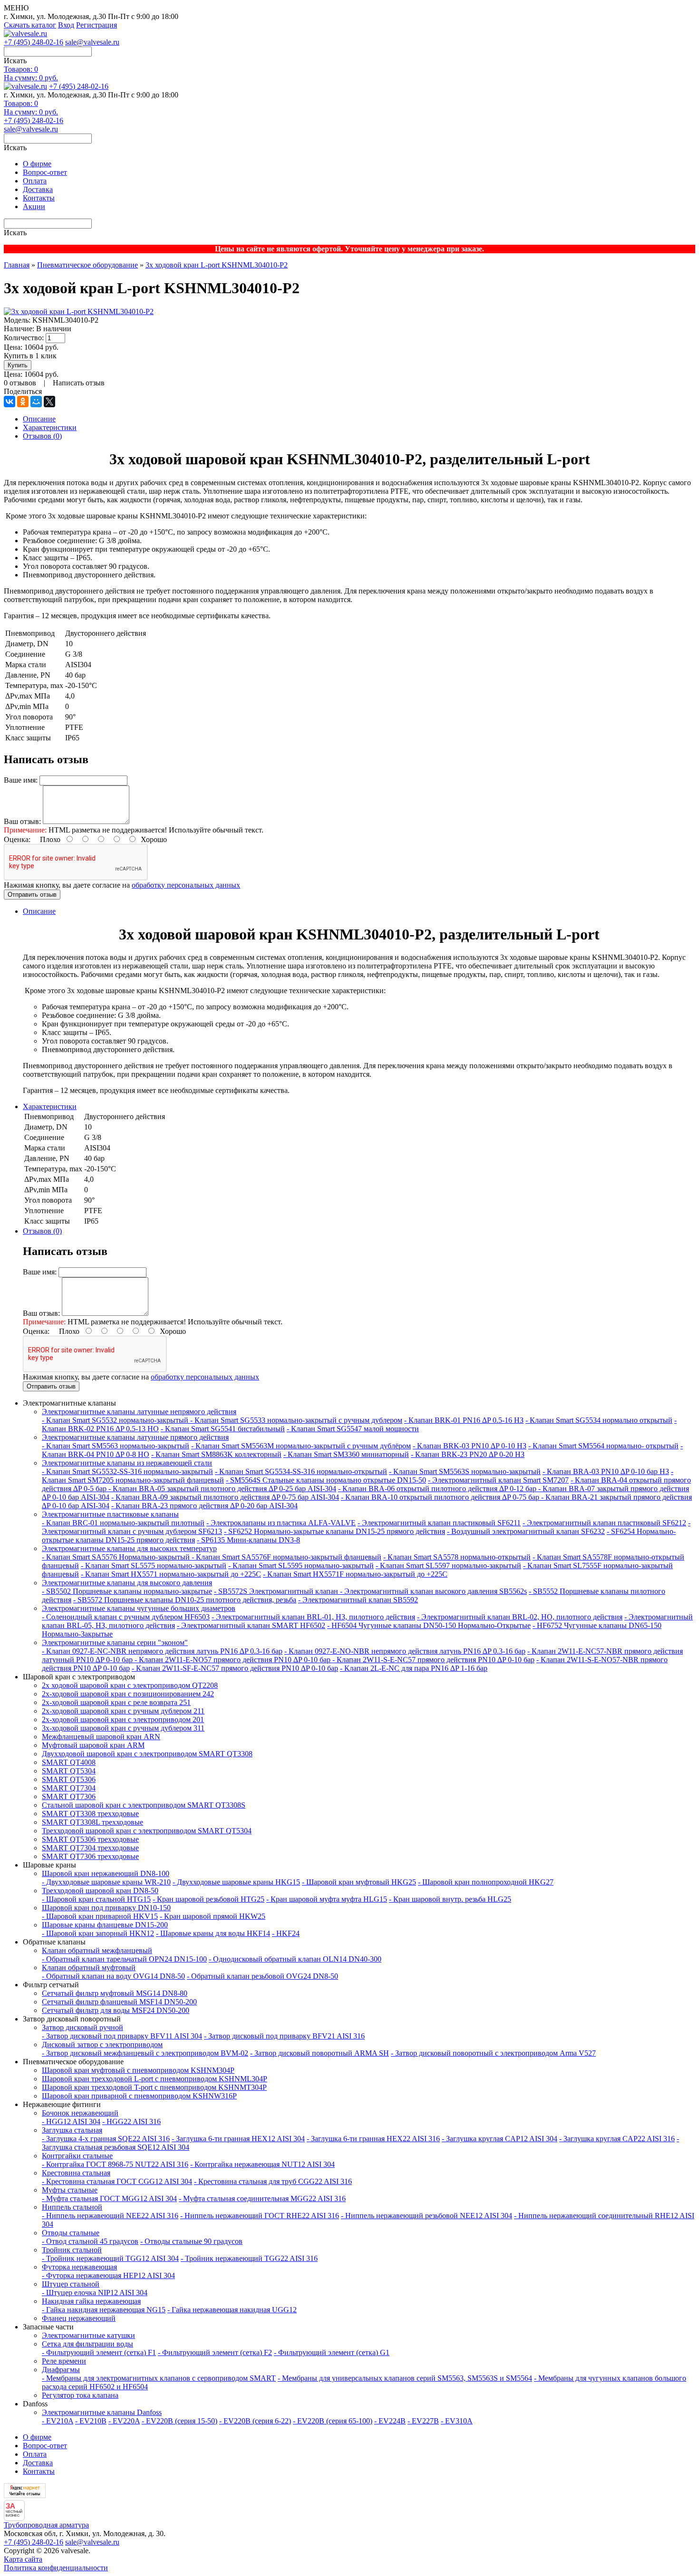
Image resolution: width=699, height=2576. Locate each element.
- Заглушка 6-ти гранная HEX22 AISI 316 (373, 2139)
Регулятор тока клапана (80, 2395)
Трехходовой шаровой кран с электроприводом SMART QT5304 (147, 1831)
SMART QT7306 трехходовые (90, 1856)
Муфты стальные (70, 2190)
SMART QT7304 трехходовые (90, 1848)
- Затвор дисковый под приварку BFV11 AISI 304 (122, 2036)
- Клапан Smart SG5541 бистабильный (223, 1429)
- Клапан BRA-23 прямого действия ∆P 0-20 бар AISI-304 (204, 1506)
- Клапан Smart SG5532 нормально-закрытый (116, 1420)
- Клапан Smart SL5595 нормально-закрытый (301, 1566)
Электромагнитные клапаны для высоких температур (129, 1548)
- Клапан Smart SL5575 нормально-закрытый (154, 1566)
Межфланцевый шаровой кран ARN (101, 1737)
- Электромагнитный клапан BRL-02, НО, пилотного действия (520, 1617)
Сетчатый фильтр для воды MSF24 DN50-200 (116, 2010)
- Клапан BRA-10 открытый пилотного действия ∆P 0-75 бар (441, 1497)
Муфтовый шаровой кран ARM (93, 1745)
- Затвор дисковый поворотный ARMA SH (320, 2053)
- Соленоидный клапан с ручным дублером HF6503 (126, 1617)
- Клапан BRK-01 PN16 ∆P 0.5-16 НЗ (464, 1420)
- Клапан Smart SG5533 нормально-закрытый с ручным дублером (296, 1420)
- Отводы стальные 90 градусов (191, 2241)
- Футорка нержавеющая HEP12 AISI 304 (108, 2275)
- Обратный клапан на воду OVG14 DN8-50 (113, 1976)
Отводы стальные (71, 2233)
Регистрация (97, 25)
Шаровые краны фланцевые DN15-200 (105, 1925)
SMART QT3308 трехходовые (90, 1814)
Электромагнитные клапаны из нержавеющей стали (127, 1463)
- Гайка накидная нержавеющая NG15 (104, 2310)
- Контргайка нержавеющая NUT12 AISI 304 (262, 2164)
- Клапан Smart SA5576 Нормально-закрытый (117, 1557)
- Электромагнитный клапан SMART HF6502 (251, 1625)
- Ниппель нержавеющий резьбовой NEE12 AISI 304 (427, 2216)
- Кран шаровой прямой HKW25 (213, 1916)
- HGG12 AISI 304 (71, 2121)
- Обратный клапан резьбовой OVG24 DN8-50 (262, 1976)
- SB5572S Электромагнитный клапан (277, 1591)
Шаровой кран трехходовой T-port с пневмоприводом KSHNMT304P (154, 2087)
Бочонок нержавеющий (80, 2113)
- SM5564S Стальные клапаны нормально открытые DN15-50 (326, 1480)
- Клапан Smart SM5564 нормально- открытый (603, 1446)
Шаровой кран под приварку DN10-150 (106, 1908)
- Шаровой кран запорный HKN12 (98, 1933)
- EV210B (91, 2421)
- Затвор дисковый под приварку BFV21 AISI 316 (284, 2036)
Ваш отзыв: (22, 821)
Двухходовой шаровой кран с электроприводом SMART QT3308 (147, 1754)
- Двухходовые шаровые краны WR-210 (106, 1882)
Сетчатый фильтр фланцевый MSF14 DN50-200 (119, 2002)
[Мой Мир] (36, 402)
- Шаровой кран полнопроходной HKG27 (486, 1882)
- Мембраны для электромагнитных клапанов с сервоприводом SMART (159, 2378)
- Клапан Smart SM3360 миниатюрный (346, 1454)
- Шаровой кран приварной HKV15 (100, 1916)
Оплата (35, 181)
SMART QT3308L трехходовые (92, 1822)
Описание (39, 419)
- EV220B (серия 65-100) (333, 2421)
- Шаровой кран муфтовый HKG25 (359, 1882)
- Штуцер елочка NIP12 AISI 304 (95, 2293)
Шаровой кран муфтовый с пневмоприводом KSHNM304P (138, 2070)
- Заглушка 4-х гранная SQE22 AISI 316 (106, 2139)
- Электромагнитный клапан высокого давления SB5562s (433, 1591)
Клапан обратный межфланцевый (97, 1950)
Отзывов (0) (42, 436)
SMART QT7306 (69, 1796)
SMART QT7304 (69, 1788)
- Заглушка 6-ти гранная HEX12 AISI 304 (238, 2139)
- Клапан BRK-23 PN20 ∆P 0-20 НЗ (468, 1454)
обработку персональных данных (186, 885)
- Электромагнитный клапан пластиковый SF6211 (439, 1523)
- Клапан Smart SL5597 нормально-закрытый (448, 1566)
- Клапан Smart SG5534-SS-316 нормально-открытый (301, 1471)
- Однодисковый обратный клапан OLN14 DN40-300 (295, 1959)
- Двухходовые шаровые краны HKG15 (236, 1882)
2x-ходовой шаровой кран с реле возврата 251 (116, 1702)
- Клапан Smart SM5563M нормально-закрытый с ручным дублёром (301, 1446)
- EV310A (457, 2421)
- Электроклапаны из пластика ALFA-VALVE (281, 1523)
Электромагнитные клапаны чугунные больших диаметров (139, 1608)
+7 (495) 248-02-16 (34, 42)
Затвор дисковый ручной (83, 2027)
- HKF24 (286, 1933)
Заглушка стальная (72, 2130)
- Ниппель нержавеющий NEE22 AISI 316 (110, 2216)
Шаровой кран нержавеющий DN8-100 (106, 1873)
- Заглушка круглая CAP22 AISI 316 (617, 2139)
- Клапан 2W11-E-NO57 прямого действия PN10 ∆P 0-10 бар (233, 1660)
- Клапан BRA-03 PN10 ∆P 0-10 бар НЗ (606, 1471)
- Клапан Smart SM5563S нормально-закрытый (465, 1471)
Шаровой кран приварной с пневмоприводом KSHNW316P (139, 2096)
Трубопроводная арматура (46, 2525)
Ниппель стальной (72, 2207)
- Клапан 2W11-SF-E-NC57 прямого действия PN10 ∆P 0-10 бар (235, 1668)
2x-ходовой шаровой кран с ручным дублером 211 (123, 1711)
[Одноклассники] (23, 402)
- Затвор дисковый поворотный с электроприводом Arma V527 (493, 2053)
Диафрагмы (61, 2370)
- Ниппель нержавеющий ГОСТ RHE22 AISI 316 (260, 2216)
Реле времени (64, 2361)
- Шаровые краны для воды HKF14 (213, 1933)
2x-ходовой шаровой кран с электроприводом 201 (123, 1719)
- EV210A (58, 2421)
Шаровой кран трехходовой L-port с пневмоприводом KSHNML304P (155, 2079)
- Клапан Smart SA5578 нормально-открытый (457, 1557)
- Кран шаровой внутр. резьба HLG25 (450, 1899)
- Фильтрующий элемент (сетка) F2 (215, 2352)
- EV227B (423, 2421)
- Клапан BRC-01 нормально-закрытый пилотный (123, 1523)
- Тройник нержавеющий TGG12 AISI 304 (110, 2258)
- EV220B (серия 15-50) (180, 2421)
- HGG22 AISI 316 (131, 2121)
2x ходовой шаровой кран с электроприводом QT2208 (130, 1685)
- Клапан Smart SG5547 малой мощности (353, 1429)
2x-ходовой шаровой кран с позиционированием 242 (128, 1694)
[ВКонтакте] (10, 402)
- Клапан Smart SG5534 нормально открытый (599, 1420)
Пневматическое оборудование (87, 265)
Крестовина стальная (76, 2173)
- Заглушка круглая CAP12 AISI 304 (500, 2139)
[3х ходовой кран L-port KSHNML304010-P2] (79, 311)
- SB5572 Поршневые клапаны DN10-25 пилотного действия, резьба (185, 1600)
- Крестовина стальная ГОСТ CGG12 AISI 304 (117, 2181)
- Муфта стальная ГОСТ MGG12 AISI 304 (109, 2198)
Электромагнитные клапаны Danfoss (102, 2412)
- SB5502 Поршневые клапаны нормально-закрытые (127, 1591)
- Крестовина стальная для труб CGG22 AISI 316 (273, 2181)
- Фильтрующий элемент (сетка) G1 (332, 2352)
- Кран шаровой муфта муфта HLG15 (327, 1899)
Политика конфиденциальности (56, 2568)
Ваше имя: (21, 780)
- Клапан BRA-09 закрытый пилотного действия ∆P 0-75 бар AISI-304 (225, 1497)
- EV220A (124, 2421)
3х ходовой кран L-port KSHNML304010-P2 (217, 265)
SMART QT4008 (69, 1762)
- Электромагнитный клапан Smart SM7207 (498, 1480)
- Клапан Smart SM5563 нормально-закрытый (116, 1446)
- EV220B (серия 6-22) (255, 2421)
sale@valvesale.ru (92, 42)
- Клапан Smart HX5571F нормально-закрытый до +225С (355, 1574)
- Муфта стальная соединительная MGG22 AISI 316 (262, 2198)
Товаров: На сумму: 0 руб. (31, 73)
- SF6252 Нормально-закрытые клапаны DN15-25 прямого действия (335, 1531)
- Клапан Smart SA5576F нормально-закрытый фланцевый (286, 1557)
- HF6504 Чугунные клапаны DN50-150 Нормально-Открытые (429, 1625)
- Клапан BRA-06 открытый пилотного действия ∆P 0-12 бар (438, 1489)
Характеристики (50, 427)
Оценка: (17, 839)
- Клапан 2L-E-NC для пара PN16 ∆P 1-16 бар (414, 1668)
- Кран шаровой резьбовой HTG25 (209, 1899)
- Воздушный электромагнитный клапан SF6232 (526, 1531)
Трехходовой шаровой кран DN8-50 (100, 1891)
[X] (49, 402)
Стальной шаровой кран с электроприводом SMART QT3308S (144, 1805)
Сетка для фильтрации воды (87, 2344)
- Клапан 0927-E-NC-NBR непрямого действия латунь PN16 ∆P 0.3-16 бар (162, 1651)
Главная (17, 265)
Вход (66, 25)
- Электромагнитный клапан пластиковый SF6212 (604, 1523)
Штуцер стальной (71, 2284)
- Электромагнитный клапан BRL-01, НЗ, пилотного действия (313, 1617)
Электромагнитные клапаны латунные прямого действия (135, 1437)
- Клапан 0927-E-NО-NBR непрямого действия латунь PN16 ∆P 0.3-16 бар (405, 1651)
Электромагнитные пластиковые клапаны (110, 1514)
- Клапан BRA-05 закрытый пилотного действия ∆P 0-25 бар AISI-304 (222, 1489)
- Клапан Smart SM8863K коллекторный (216, 1454)
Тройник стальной (72, 2250)
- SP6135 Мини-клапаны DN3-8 (248, 1540)
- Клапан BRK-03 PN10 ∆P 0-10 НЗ (470, 1446)
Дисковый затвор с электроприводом (102, 2045)
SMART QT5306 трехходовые (90, 1839)
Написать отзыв (79, 383)
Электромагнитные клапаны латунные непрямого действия (139, 1412)
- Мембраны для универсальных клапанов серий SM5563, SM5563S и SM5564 (405, 2378)
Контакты (39, 198)
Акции (34, 206)
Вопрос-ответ (45, 172)
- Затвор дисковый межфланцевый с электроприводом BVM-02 (145, 2053)
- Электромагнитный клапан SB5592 (358, 1600)
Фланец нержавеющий (79, 2318)
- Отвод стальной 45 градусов (90, 2241)
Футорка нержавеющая (79, 2267)
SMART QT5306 (69, 1779)
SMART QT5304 (69, 1771)
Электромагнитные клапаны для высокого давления (127, 1583)
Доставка (38, 189)
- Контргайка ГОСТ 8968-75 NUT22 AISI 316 (115, 2164)
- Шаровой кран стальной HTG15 (96, 1899)
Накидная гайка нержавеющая (91, 2301)
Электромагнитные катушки (88, 2335)
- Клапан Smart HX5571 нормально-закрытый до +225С (171, 1574)
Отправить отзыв (32, 895)
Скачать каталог (30, 25)
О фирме (37, 164)
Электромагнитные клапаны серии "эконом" (115, 1642)
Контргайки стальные (77, 2156)
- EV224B (390, 2421)
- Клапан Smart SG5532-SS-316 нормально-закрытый (127, 1471)
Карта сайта (23, 2559)
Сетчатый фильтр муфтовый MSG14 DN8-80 (115, 1993)
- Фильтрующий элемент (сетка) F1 (99, 2352)
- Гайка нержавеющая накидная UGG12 (232, 2310)
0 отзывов (20, 383)
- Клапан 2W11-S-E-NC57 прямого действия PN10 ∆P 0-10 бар (433, 1660)
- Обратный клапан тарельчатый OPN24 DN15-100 (124, 1959)
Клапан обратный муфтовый (89, 1968)
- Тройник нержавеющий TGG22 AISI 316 (249, 2258)
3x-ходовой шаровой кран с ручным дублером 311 (123, 1728)
